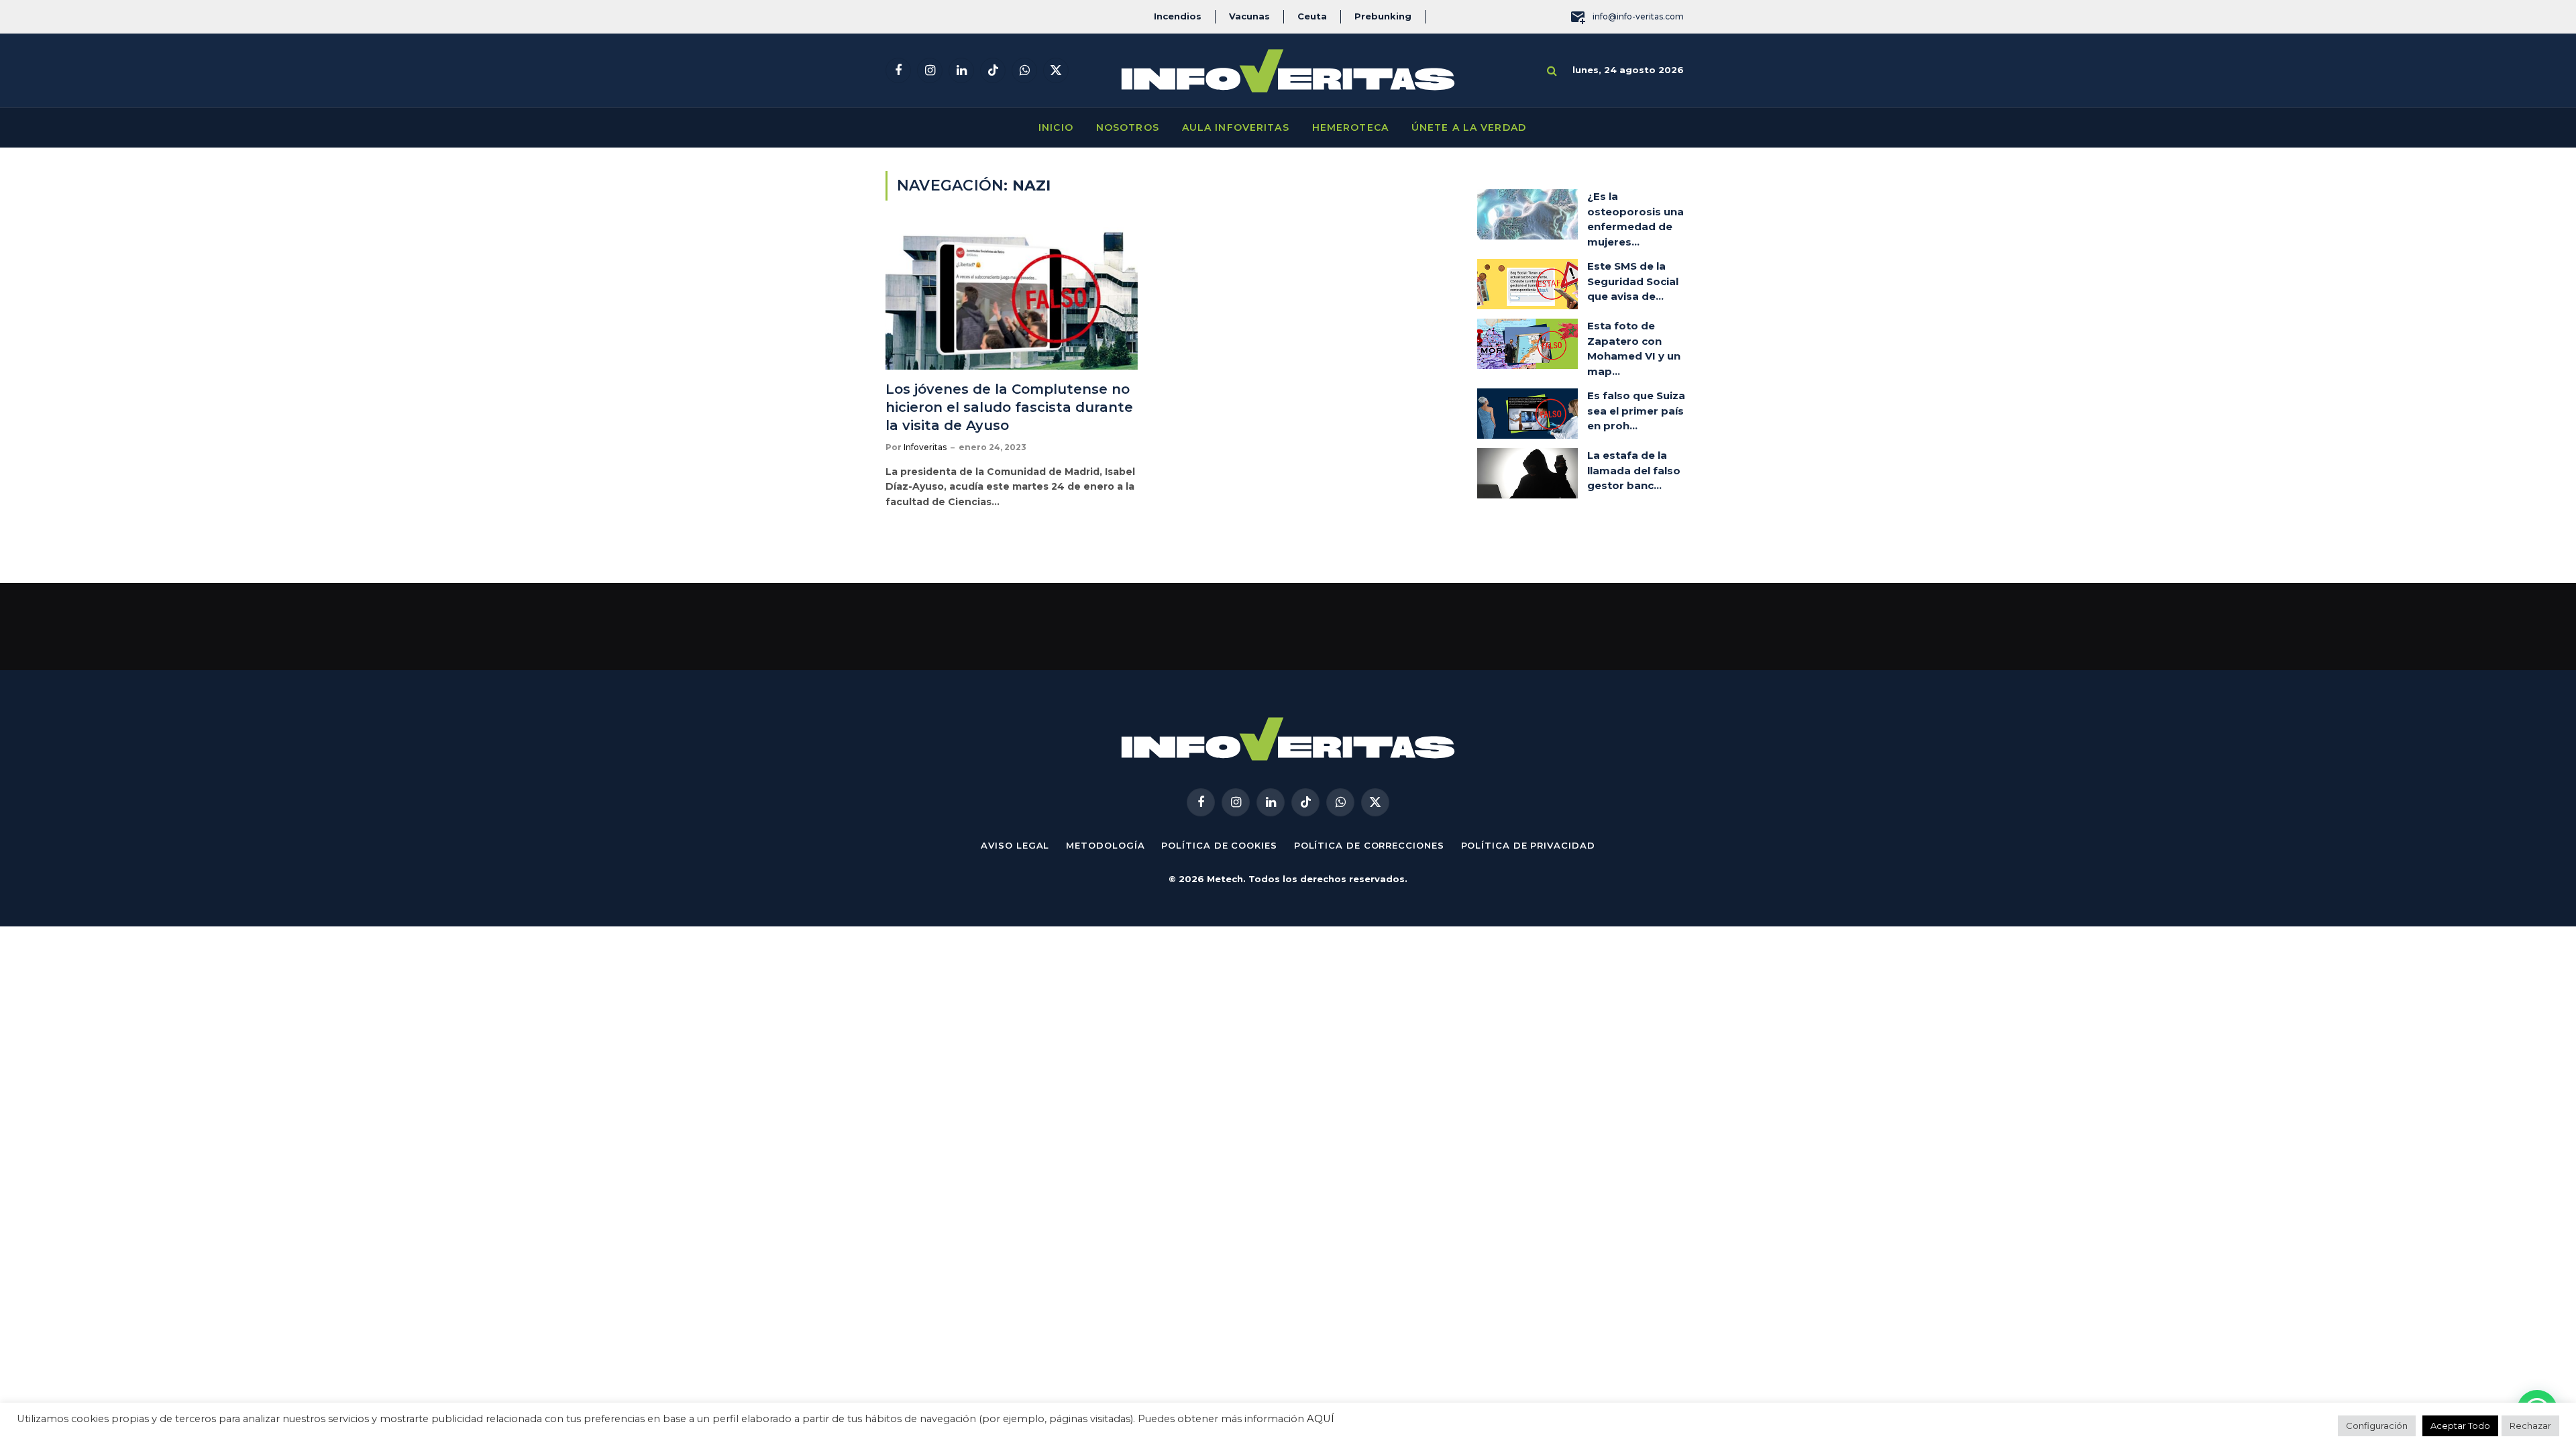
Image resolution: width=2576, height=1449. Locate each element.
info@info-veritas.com (1638, 16)
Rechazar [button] (2530, 1426)
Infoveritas (925, 447)
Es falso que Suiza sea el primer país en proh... (1636, 411)
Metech (1225, 879)
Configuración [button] (2377, 1426)
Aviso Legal (1015, 845)
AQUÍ (1321, 1419)
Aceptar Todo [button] (2460, 1426)
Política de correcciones (1369, 845)
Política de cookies (1219, 845)
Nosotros (1128, 127)
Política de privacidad (1528, 845)
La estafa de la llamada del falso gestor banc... (1634, 470)
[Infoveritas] (1288, 71)
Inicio (1056, 127)
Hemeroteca (1350, 127)
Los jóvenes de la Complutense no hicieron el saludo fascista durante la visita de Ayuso (1009, 407)
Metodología (1105, 845)
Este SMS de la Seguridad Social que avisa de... (1633, 281)
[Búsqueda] (1552, 71)
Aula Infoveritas (1236, 127)
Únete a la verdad (1469, 127)
